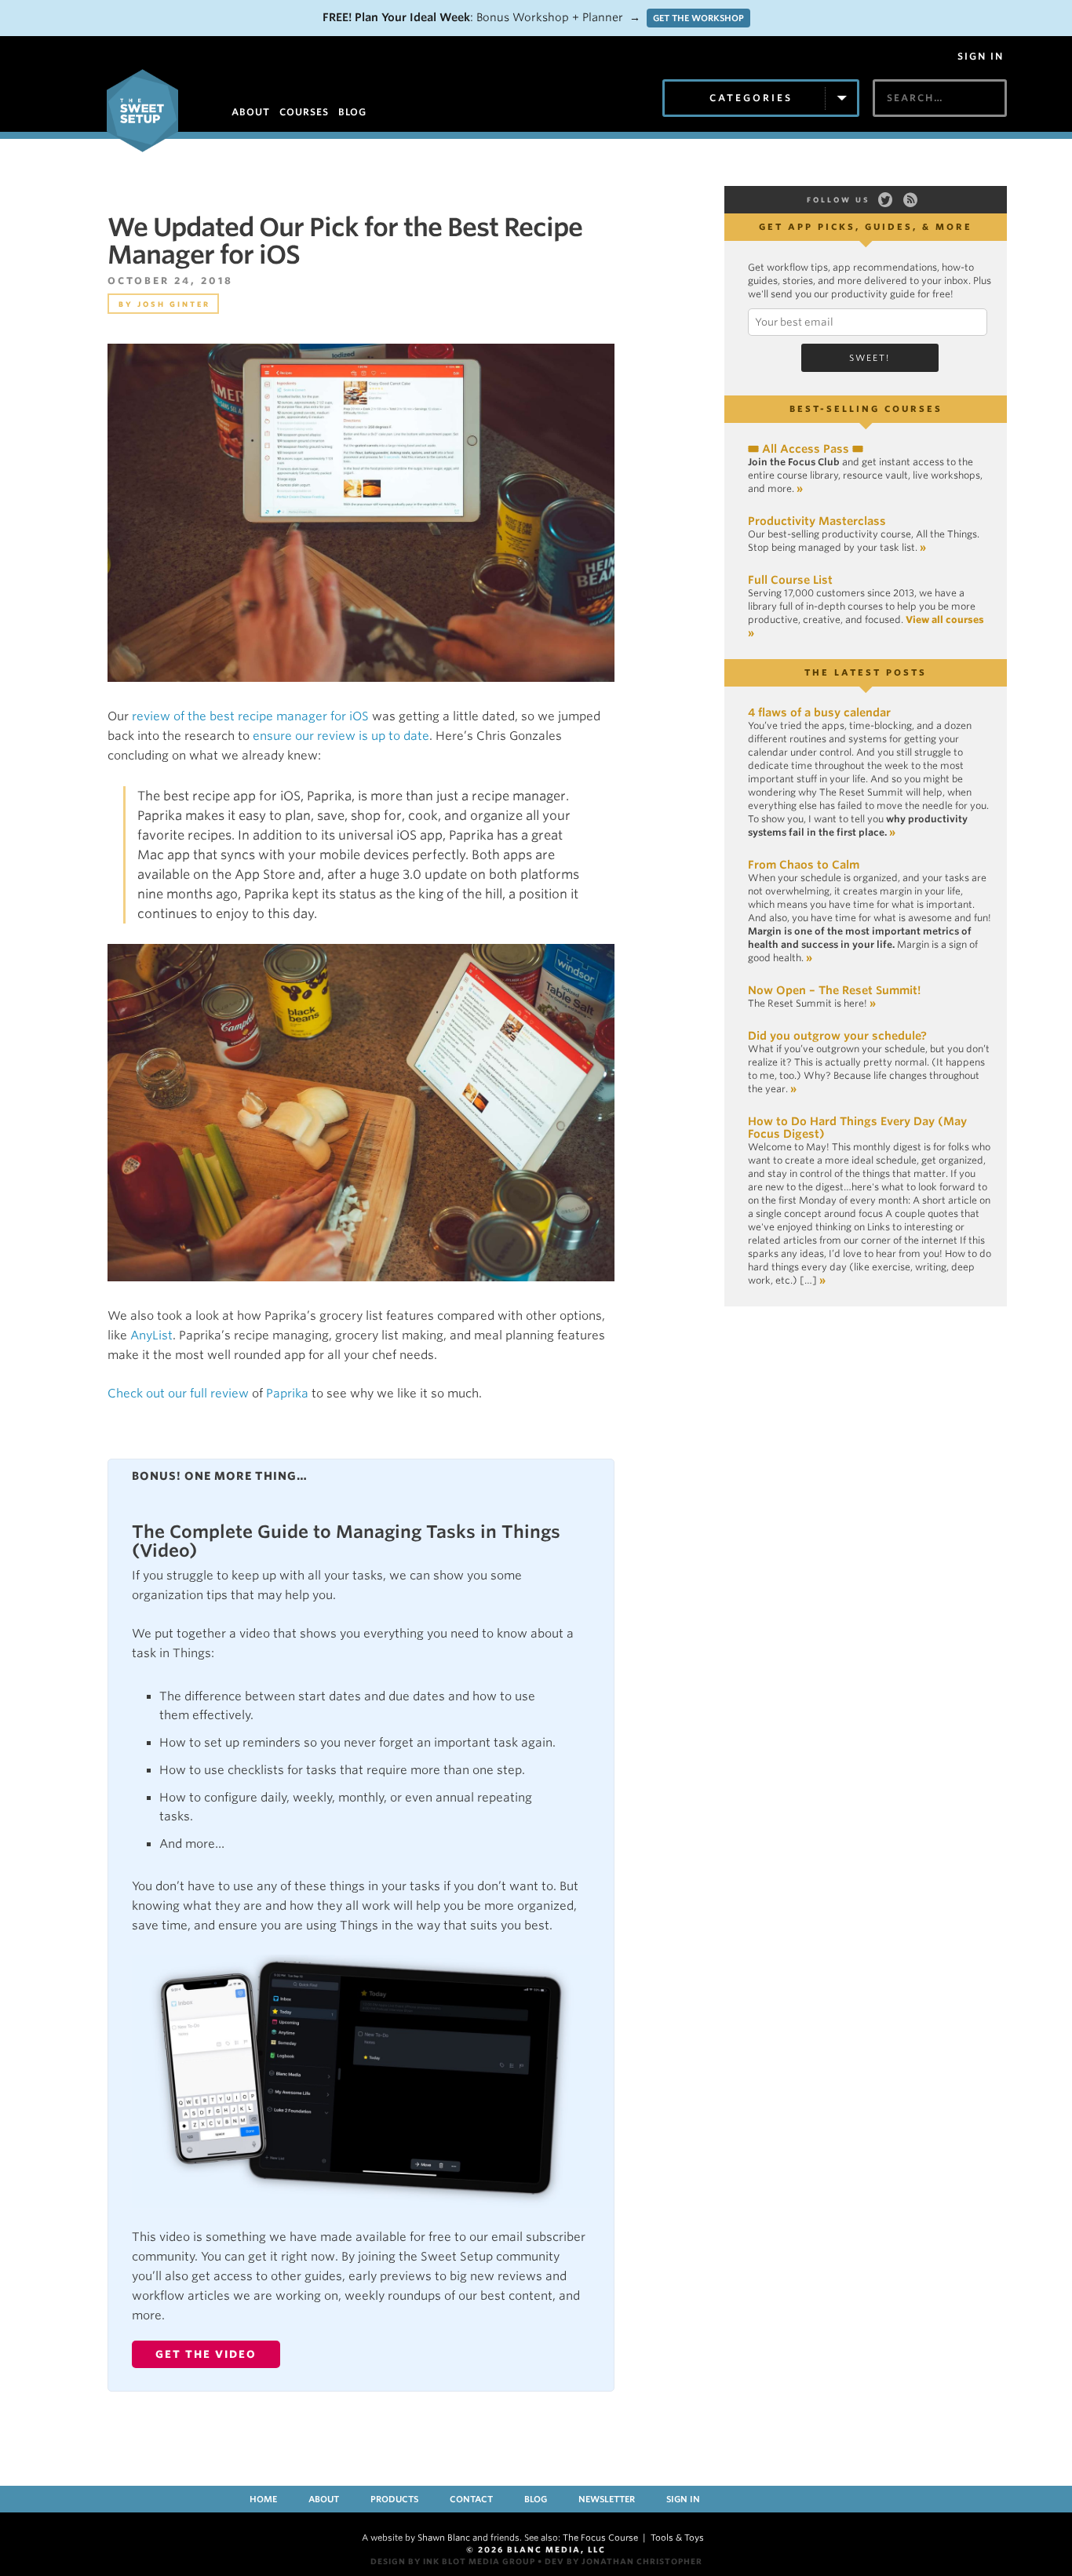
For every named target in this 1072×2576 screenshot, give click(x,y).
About (324, 2499)
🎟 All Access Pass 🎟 (806, 449)
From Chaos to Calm (804, 865)
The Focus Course (600, 2538)
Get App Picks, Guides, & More (866, 227)
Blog (536, 2499)
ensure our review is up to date (341, 736)
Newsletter (607, 2499)
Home (263, 2499)
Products (394, 2499)
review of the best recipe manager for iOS (250, 716)
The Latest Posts (866, 672)
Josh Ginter (174, 304)
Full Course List (790, 580)
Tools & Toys (677, 2538)
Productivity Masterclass (817, 521)
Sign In (981, 56)
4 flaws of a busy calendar (819, 712)
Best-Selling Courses (866, 409)
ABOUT (251, 112)
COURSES (304, 112)
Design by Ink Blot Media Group (453, 2561)
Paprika (287, 1394)
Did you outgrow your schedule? (837, 1036)
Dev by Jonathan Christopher (624, 2561)
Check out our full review (178, 1394)
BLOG (352, 112)
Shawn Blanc (444, 2538)
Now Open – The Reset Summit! (834, 990)
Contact (471, 2499)
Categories (751, 98)
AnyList (151, 1335)
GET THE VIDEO (206, 2354)
